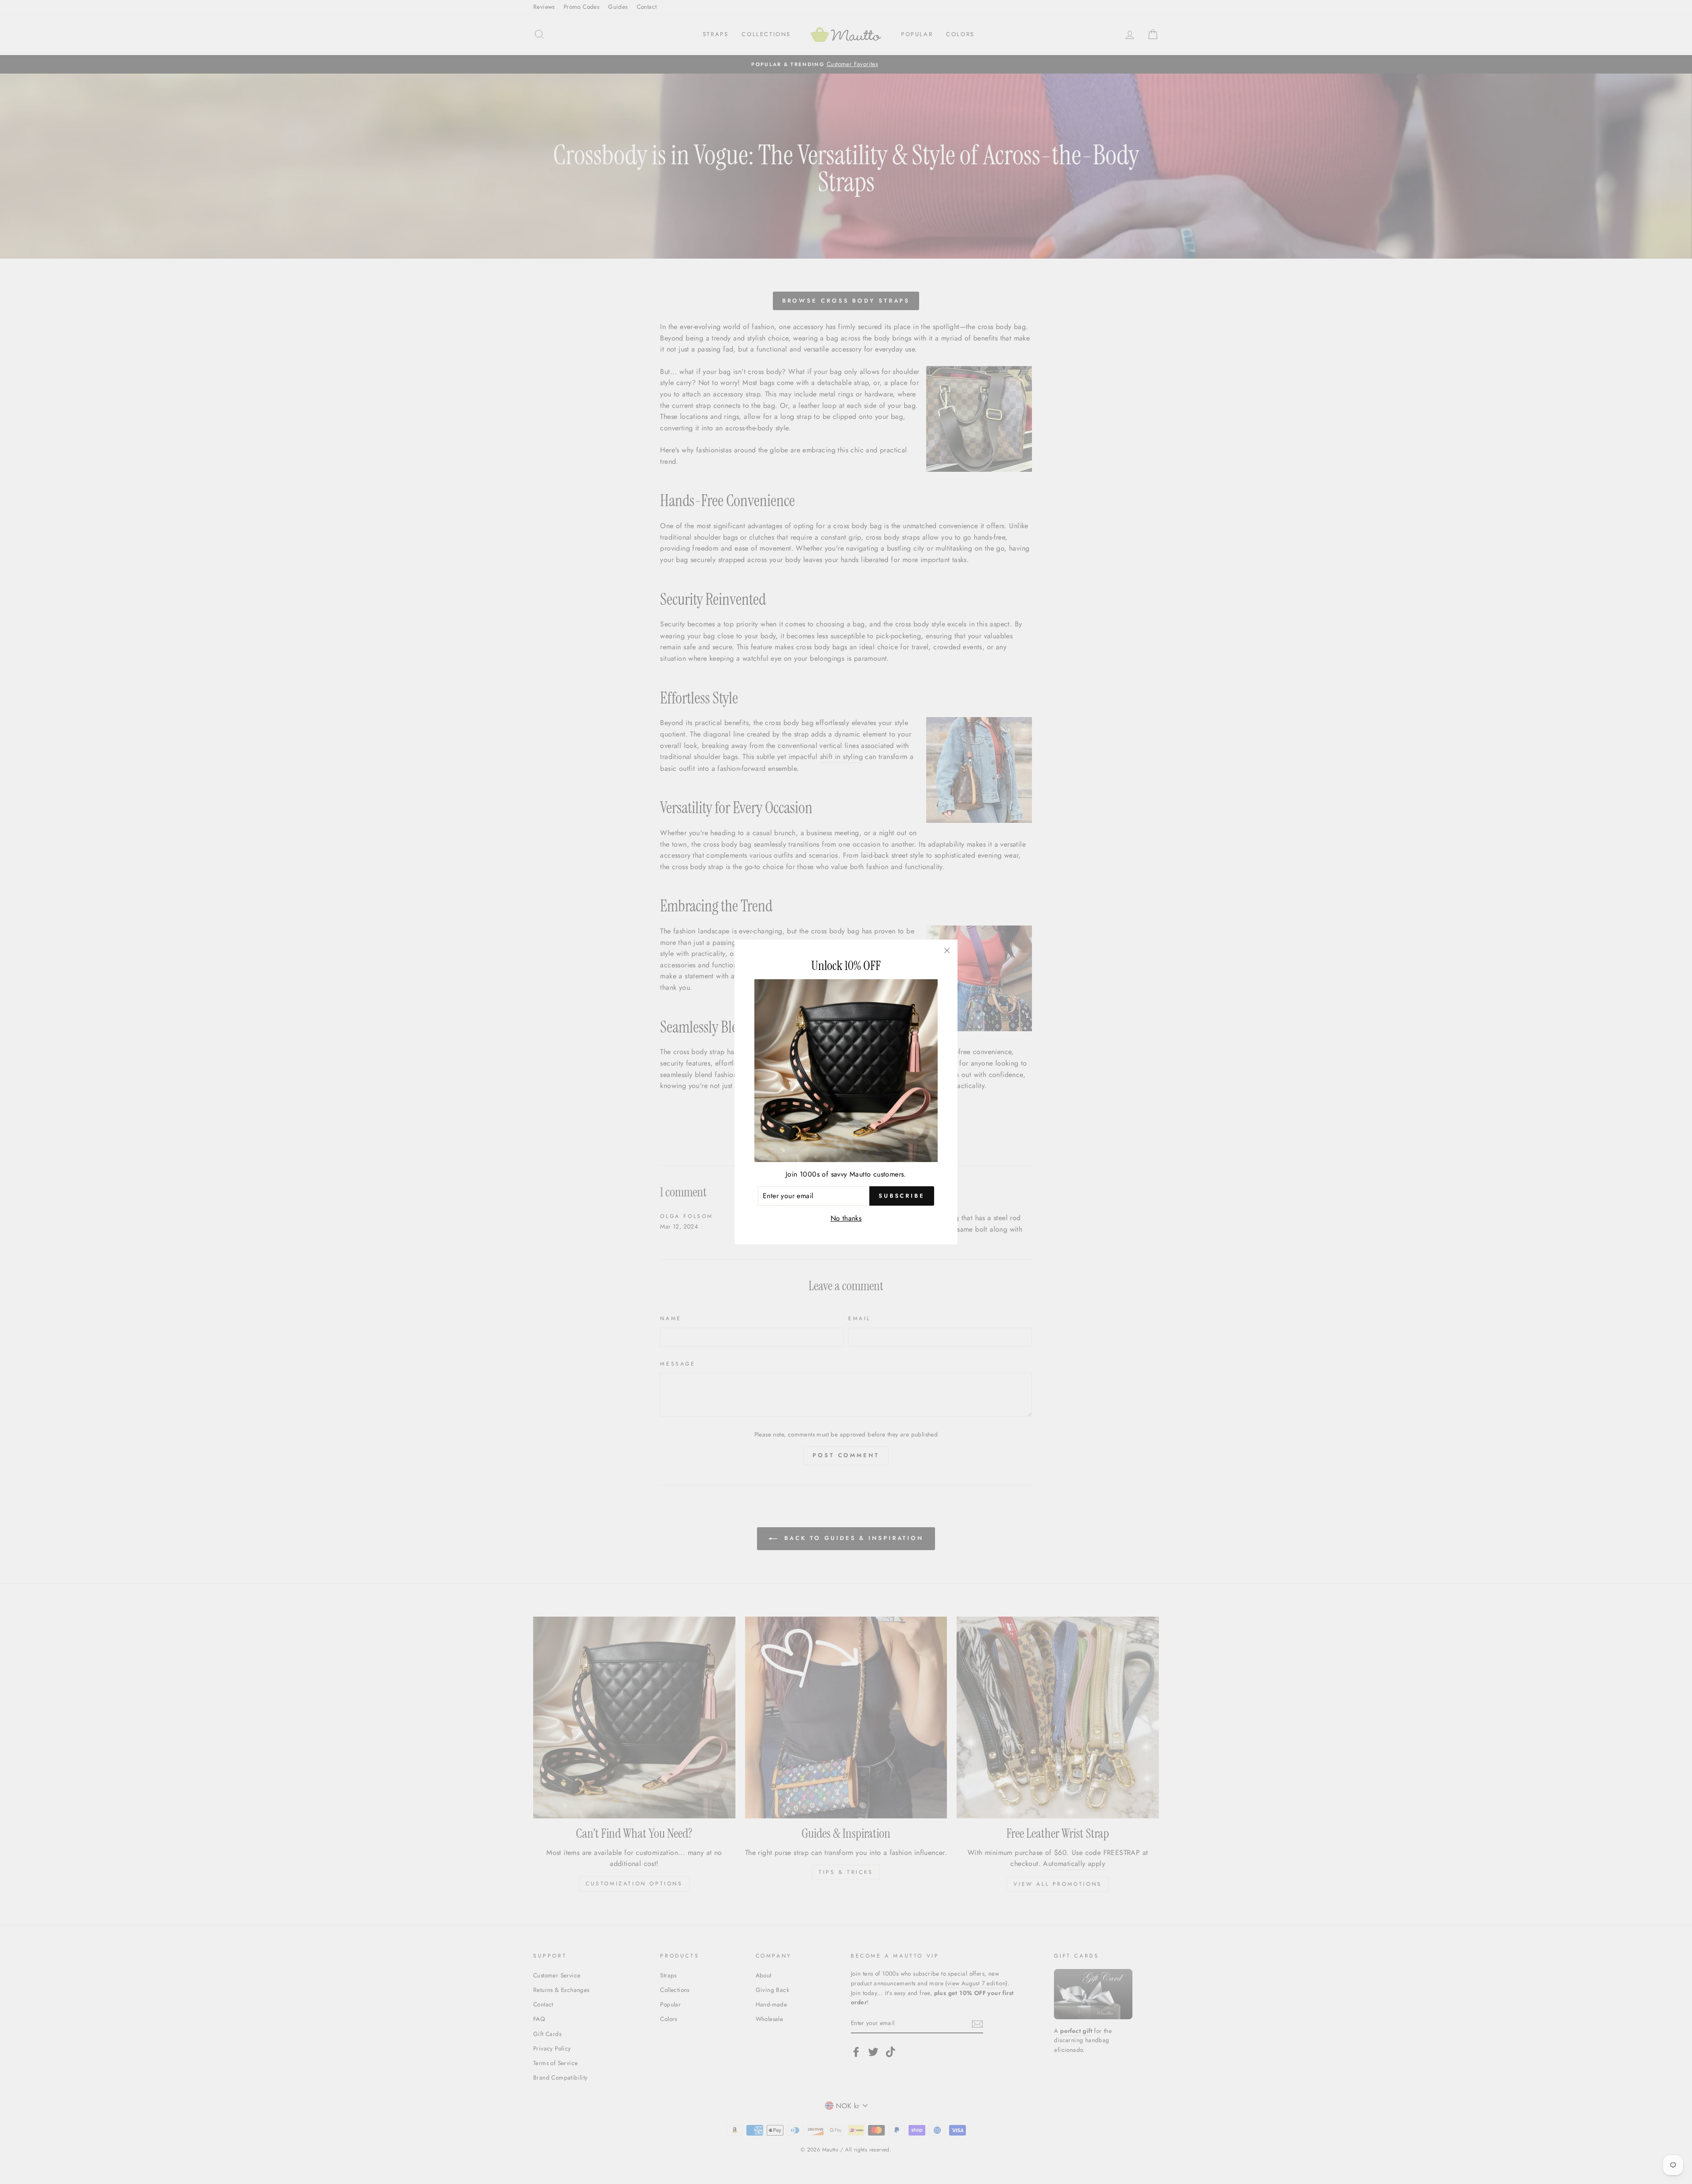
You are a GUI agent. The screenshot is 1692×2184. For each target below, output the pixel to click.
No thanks (846, 1218)
